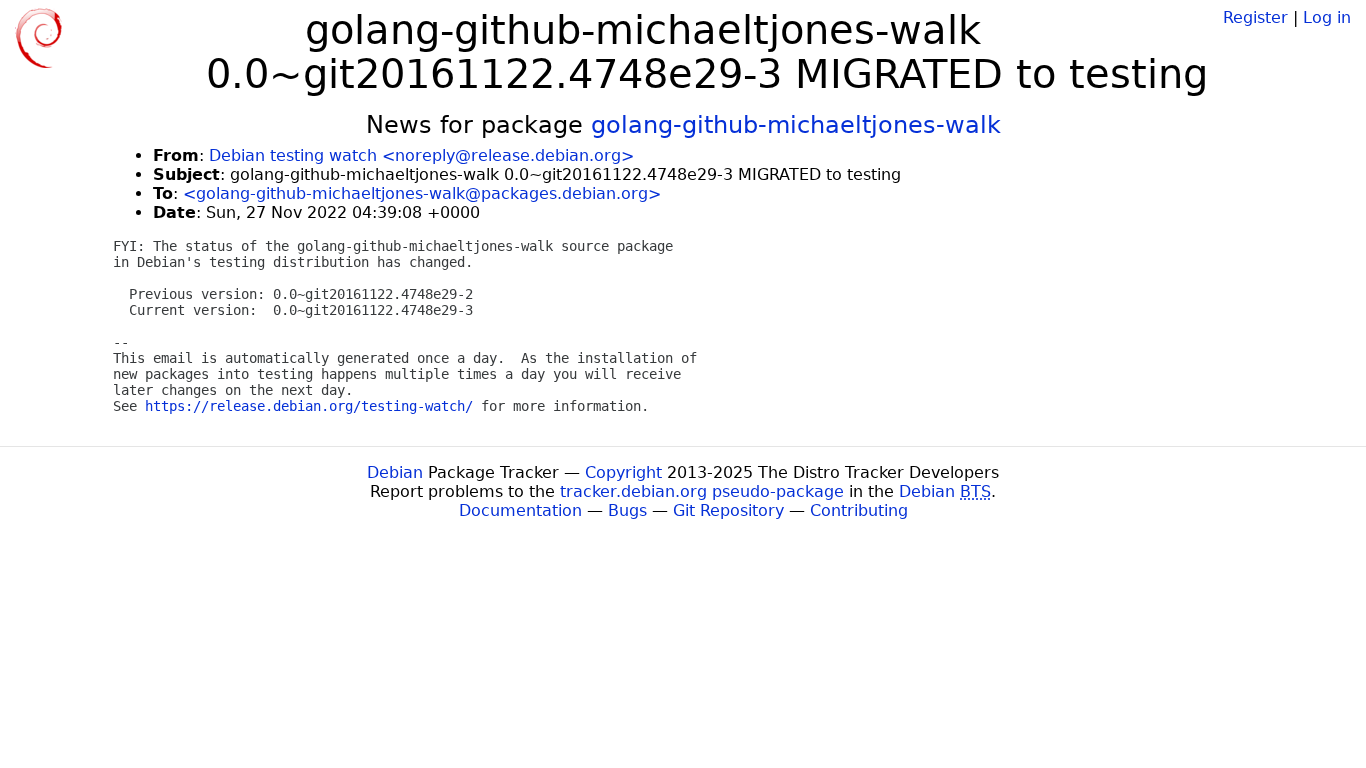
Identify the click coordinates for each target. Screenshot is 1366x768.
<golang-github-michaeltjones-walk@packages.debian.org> (422, 193)
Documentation (520, 510)
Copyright (623, 472)
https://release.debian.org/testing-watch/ (309, 406)
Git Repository (728, 510)
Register (1255, 17)
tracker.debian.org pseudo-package (702, 491)
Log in (1327, 17)
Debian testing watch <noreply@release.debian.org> (421, 155)
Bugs (627, 510)
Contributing (859, 510)
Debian (395, 472)
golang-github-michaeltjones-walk (796, 125)
